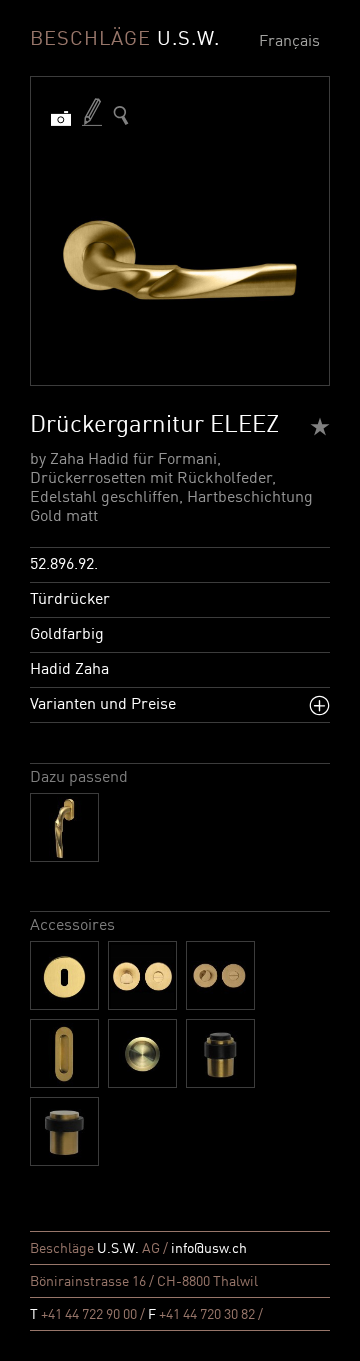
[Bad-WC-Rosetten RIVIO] (142, 975)
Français (289, 42)
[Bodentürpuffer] (64, 1131)
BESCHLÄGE (125, 40)
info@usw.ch (209, 1249)
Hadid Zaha (69, 670)
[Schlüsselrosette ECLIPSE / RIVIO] (64, 975)
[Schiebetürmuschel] (64, 1053)
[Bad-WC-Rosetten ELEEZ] (220, 975)
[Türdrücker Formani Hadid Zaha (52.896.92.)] (121, 115)
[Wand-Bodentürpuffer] (220, 1053)
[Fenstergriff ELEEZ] (64, 827)
